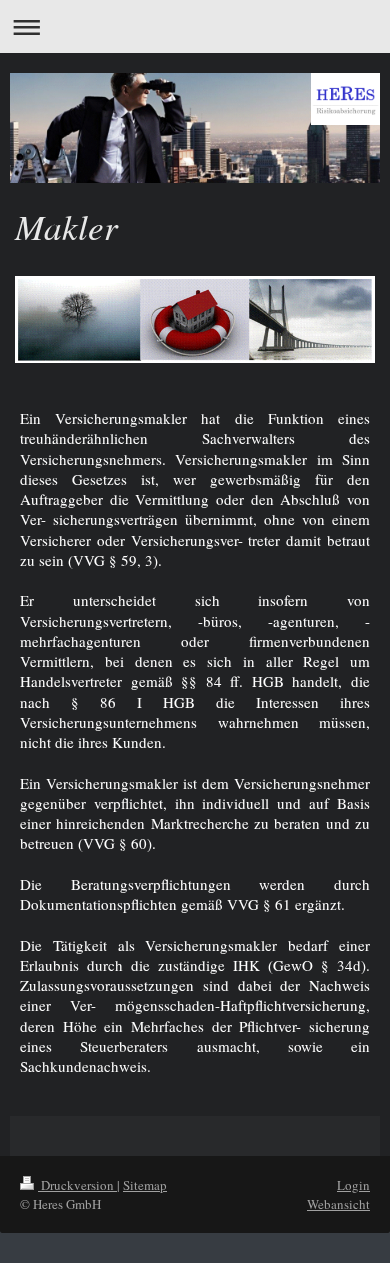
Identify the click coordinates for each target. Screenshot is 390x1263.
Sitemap (145, 1185)
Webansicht (338, 1204)
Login (353, 1185)
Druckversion (77, 1185)
